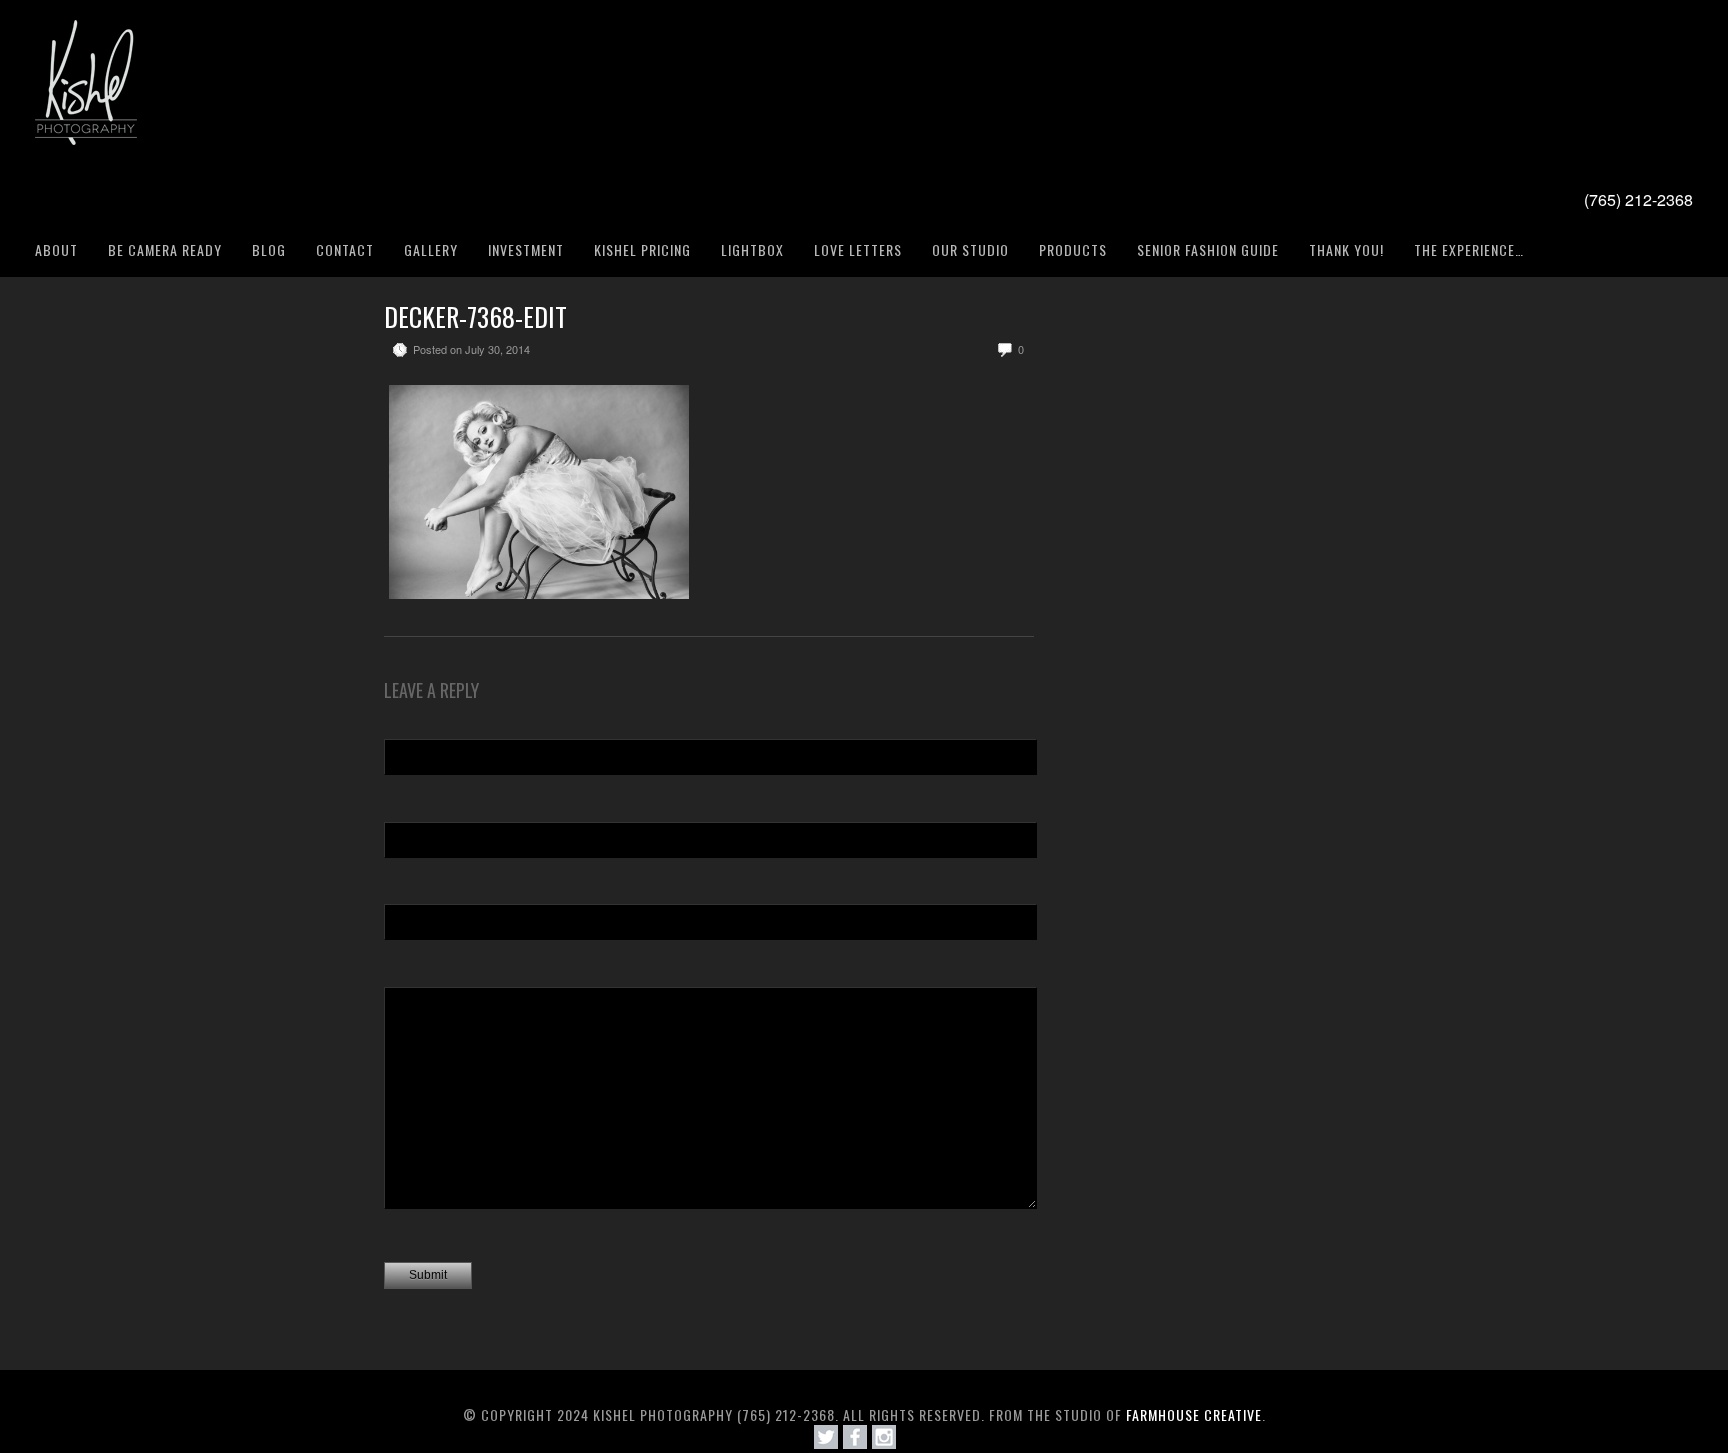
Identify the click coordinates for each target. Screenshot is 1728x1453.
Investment (526, 249)
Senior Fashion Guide (1208, 249)
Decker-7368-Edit (475, 316)
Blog (269, 249)
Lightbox (752, 249)
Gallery (431, 249)
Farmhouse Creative (1194, 1414)
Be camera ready (165, 249)
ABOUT (56, 249)
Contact (345, 249)
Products (1073, 249)
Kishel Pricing (642, 249)
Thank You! (1346, 249)
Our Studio (970, 249)
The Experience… (1469, 249)
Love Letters (858, 249)
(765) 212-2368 (1638, 199)
